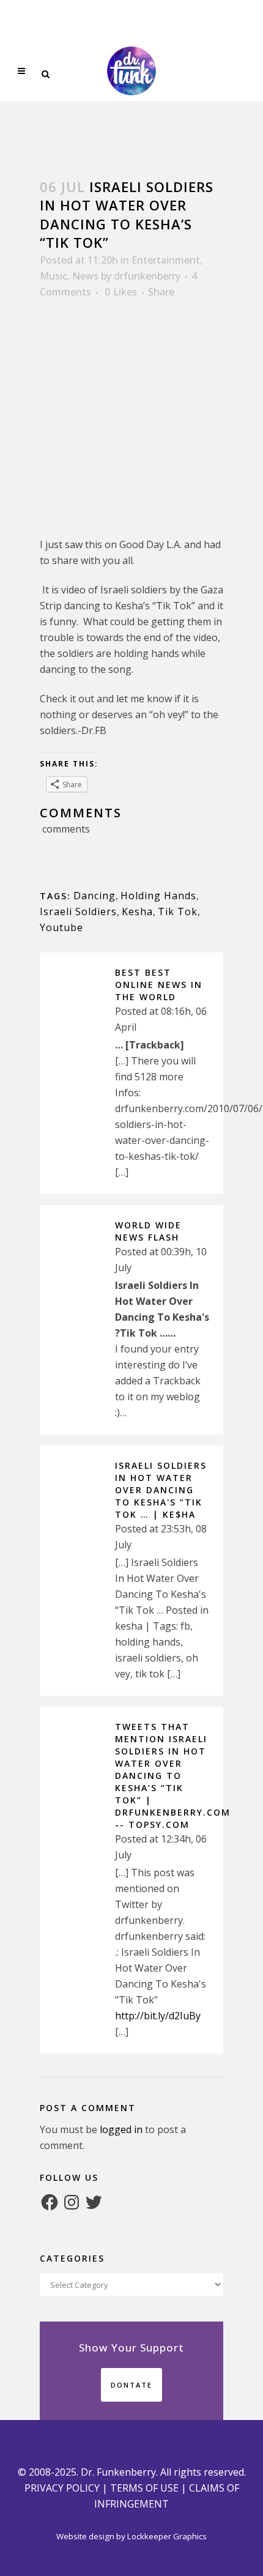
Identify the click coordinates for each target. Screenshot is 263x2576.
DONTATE (131, 2385)
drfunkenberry (147, 276)
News (85, 276)
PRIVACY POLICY (62, 2488)
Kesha (137, 911)
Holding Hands (158, 896)
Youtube (61, 927)
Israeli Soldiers (78, 911)
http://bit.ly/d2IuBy (158, 2016)
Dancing (94, 896)
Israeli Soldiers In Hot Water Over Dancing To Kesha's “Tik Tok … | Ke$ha (161, 1490)
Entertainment (166, 260)
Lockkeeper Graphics (167, 2536)
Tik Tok (178, 911)
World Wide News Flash (148, 1231)
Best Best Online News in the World (159, 985)
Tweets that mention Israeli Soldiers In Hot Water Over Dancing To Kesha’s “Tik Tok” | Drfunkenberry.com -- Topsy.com (173, 1776)
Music (54, 276)
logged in (121, 2129)
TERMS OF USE (144, 2488)
